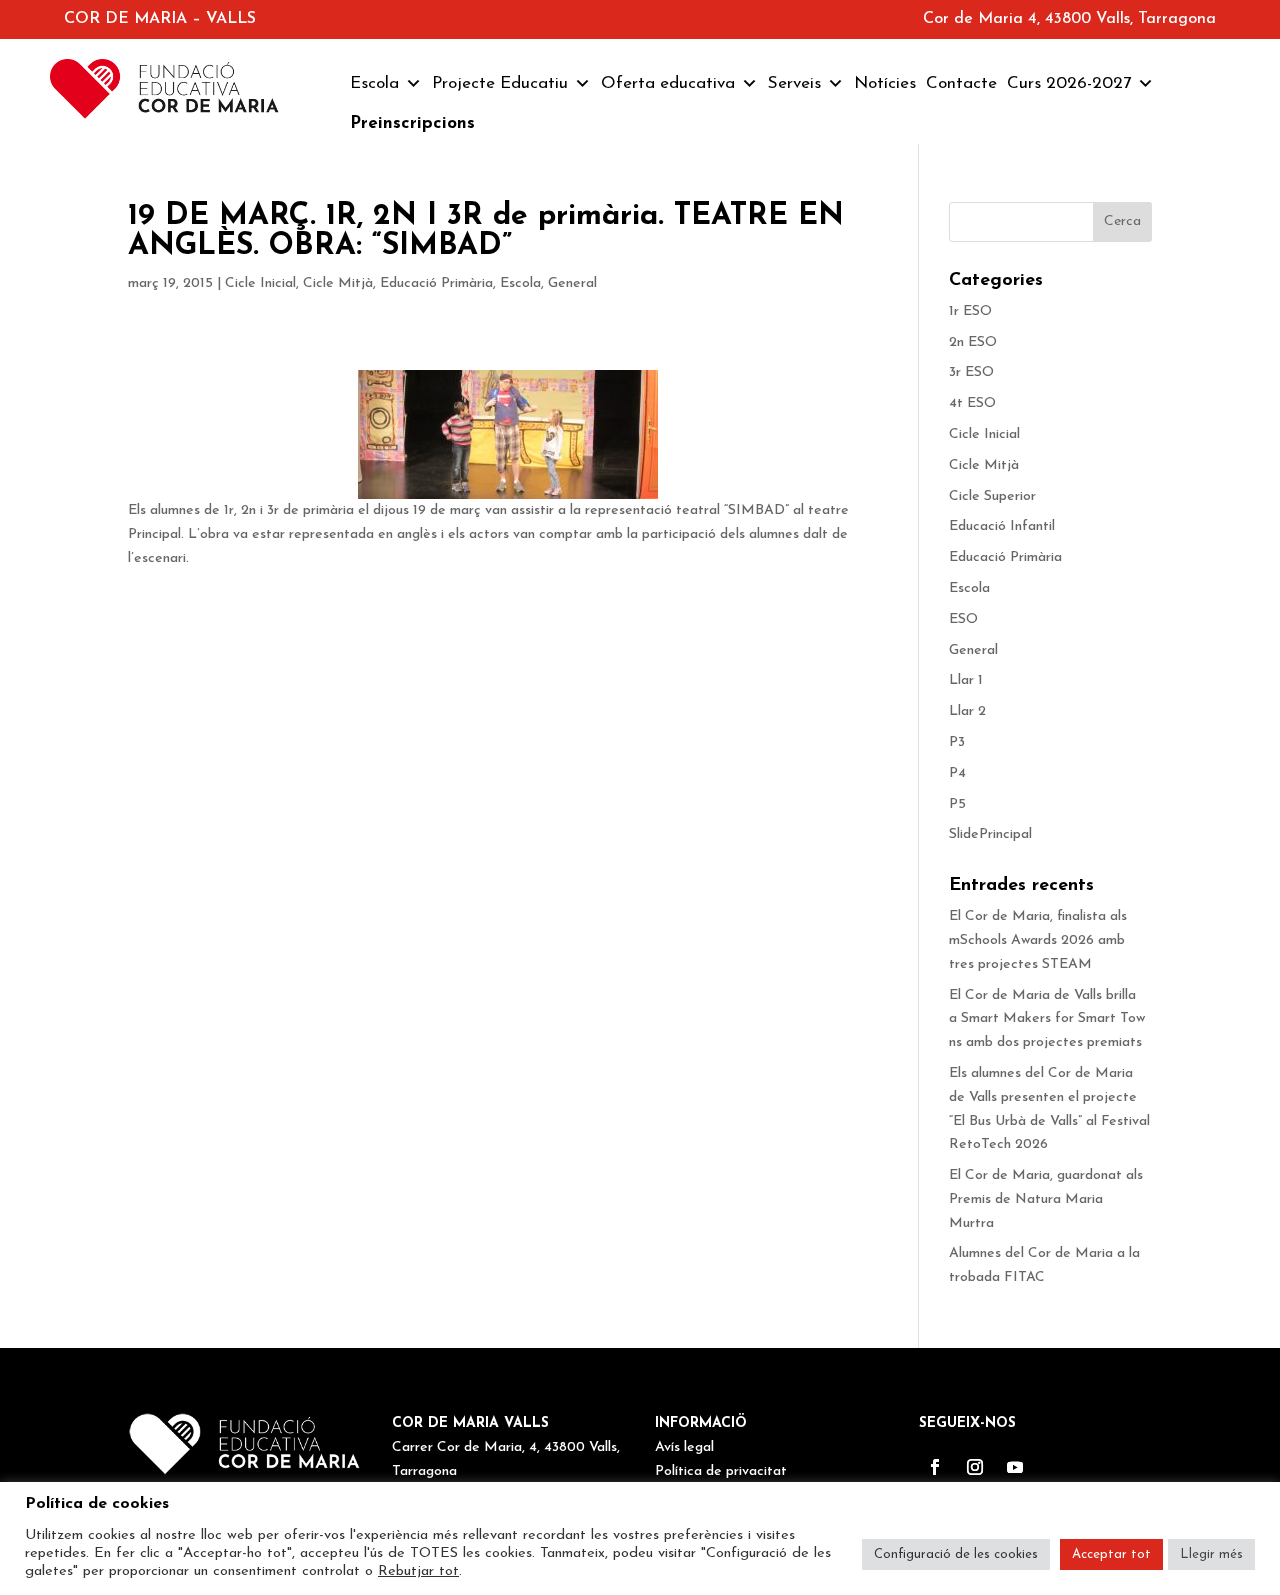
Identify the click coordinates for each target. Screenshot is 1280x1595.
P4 (957, 773)
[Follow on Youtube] (1015, 1467)
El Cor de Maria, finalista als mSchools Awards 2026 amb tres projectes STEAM (1038, 940)
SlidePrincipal (990, 834)
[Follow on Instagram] (975, 1467)
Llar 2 (967, 711)
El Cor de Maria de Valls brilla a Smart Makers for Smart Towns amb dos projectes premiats (1047, 1019)
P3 (957, 742)
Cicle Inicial (260, 283)
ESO (963, 619)
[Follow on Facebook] (935, 1467)
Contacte (961, 83)
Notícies (885, 83)
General (572, 283)
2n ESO (973, 342)
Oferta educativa (668, 83)
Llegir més (1211, 1554)
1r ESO (970, 311)
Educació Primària (436, 283)
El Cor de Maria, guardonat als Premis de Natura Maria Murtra (1046, 1199)
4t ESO (972, 403)
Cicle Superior (992, 496)
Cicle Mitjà (338, 283)
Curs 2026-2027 (1069, 83)
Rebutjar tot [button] (418, 1571)
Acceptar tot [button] (1111, 1554)
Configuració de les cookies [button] (956, 1554)
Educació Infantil (1002, 526)
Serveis (794, 83)
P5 (957, 804)
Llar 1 (966, 680)
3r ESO (971, 372)
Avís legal (684, 1447)
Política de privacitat (721, 1471)
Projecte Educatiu (500, 83)
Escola (374, 83)
